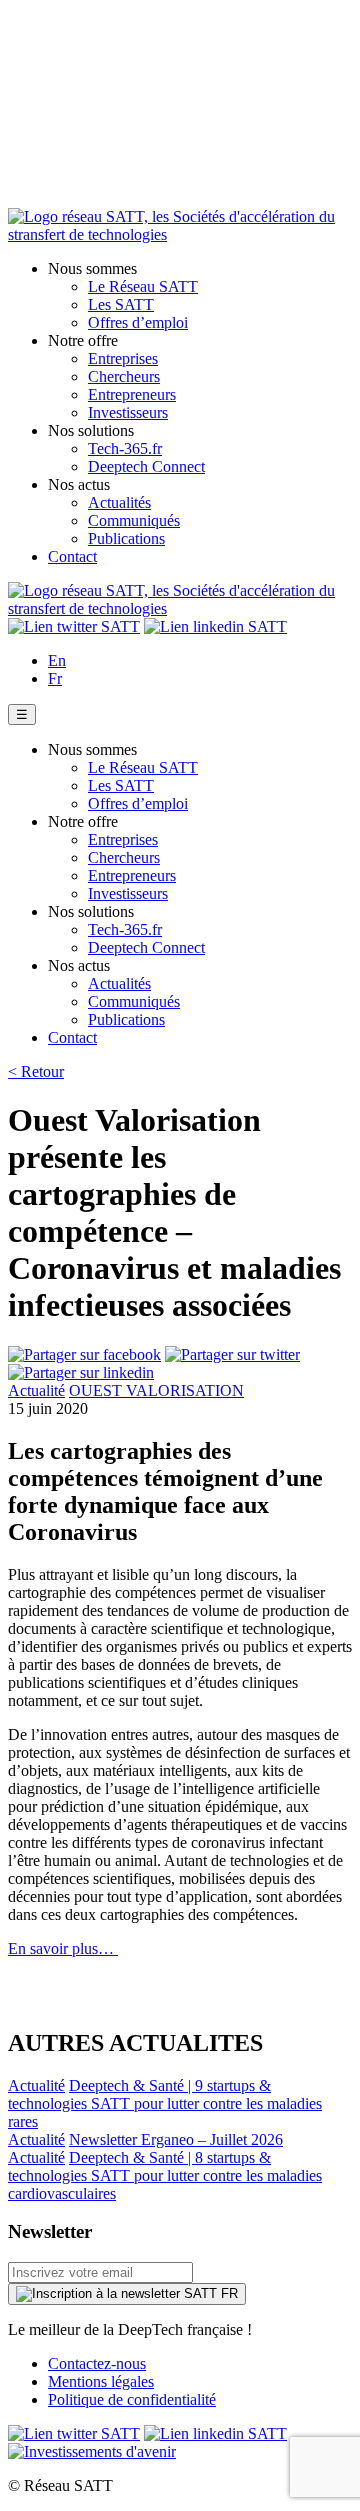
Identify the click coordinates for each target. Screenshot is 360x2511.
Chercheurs (124, 376)
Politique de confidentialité (132, 2399)
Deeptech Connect (146, 466)
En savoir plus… (63, 1948)
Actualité (36, 1390)
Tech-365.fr (125, 448)
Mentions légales (101, 2381)
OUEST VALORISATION (156, 1390)
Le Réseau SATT (143, 286)
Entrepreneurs (132, 394)
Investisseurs (128, 412)
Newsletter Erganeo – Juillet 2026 (176, 2139)
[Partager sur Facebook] (84, 1354)
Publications (126, 538)
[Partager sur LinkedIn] (81, 1372)
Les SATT (121, 304)
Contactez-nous (97, 2363)
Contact (72, 556)
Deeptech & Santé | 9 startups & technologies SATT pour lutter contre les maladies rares (165, 2103)
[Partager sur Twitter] (232, 1354)
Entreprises (123, 358)
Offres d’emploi (138, 322)
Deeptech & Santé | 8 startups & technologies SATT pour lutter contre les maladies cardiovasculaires (165, 2175)
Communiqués (134, 520)
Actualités (119, 502)
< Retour (36, 1071)
